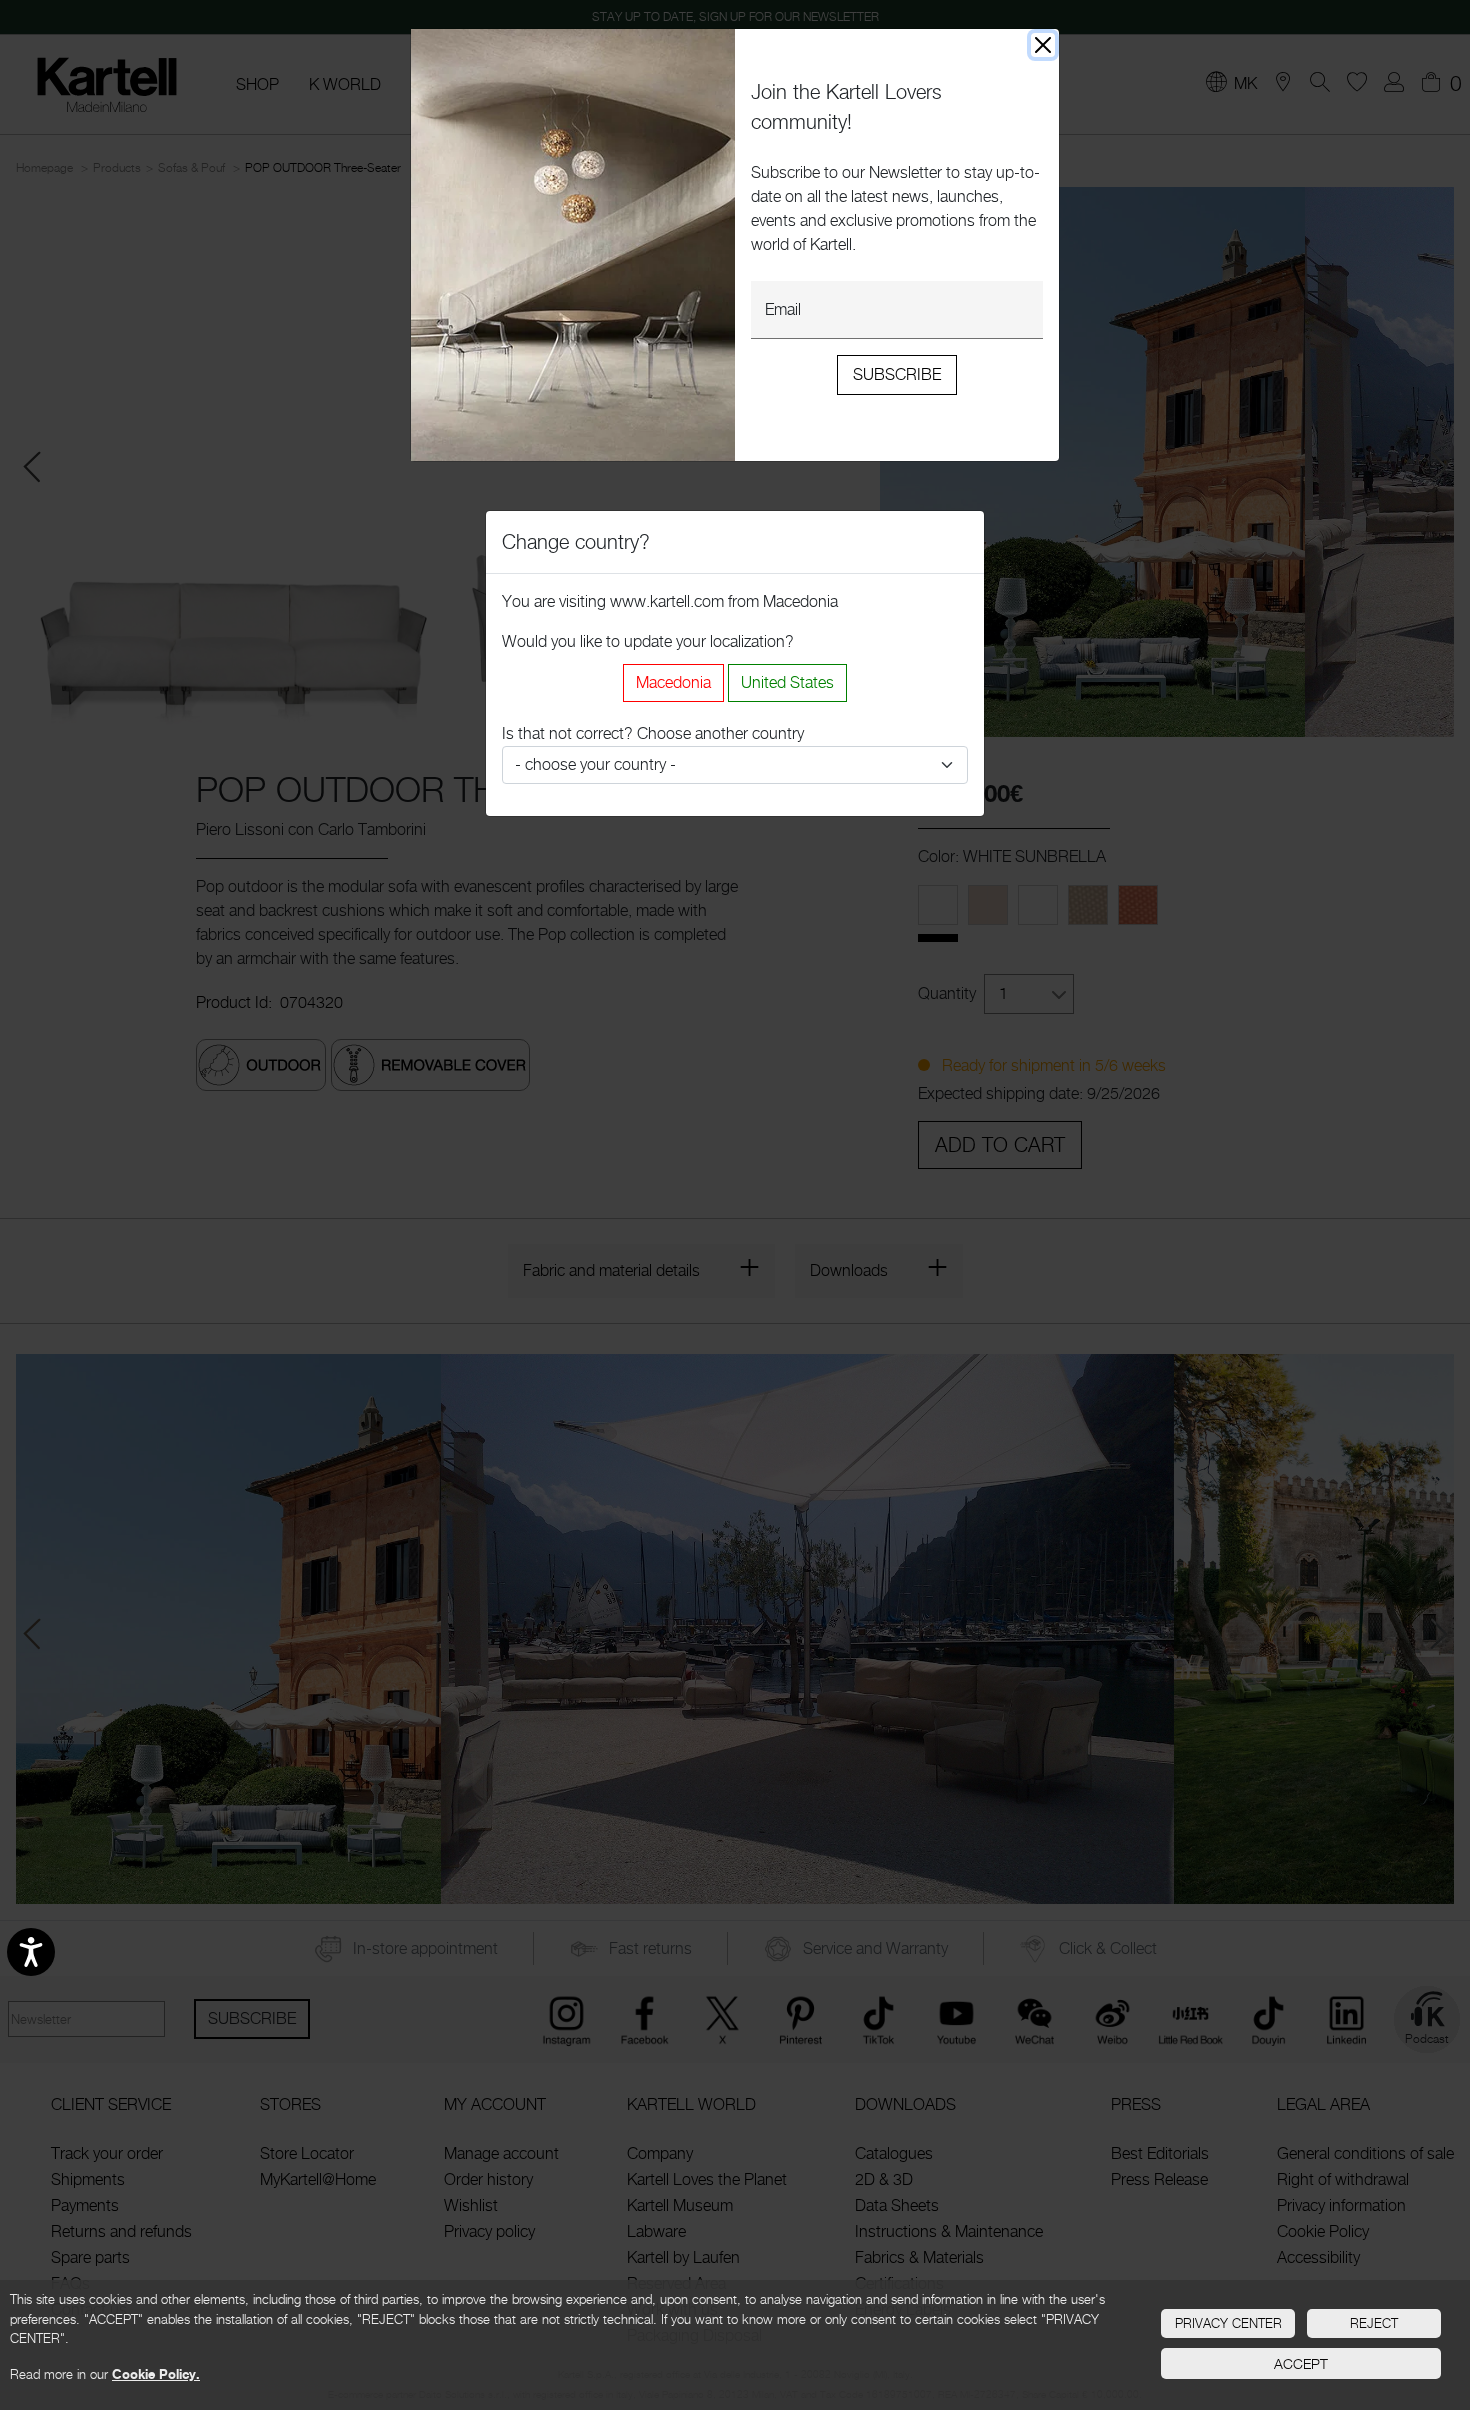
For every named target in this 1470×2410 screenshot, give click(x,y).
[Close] (1043, 45)
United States (787, 682)
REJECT (1374, 2323)
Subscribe (897, 374)
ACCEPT (1301, 2363)
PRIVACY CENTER (1228, 2323)
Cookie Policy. (156, 2374)
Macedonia (673, 682)
